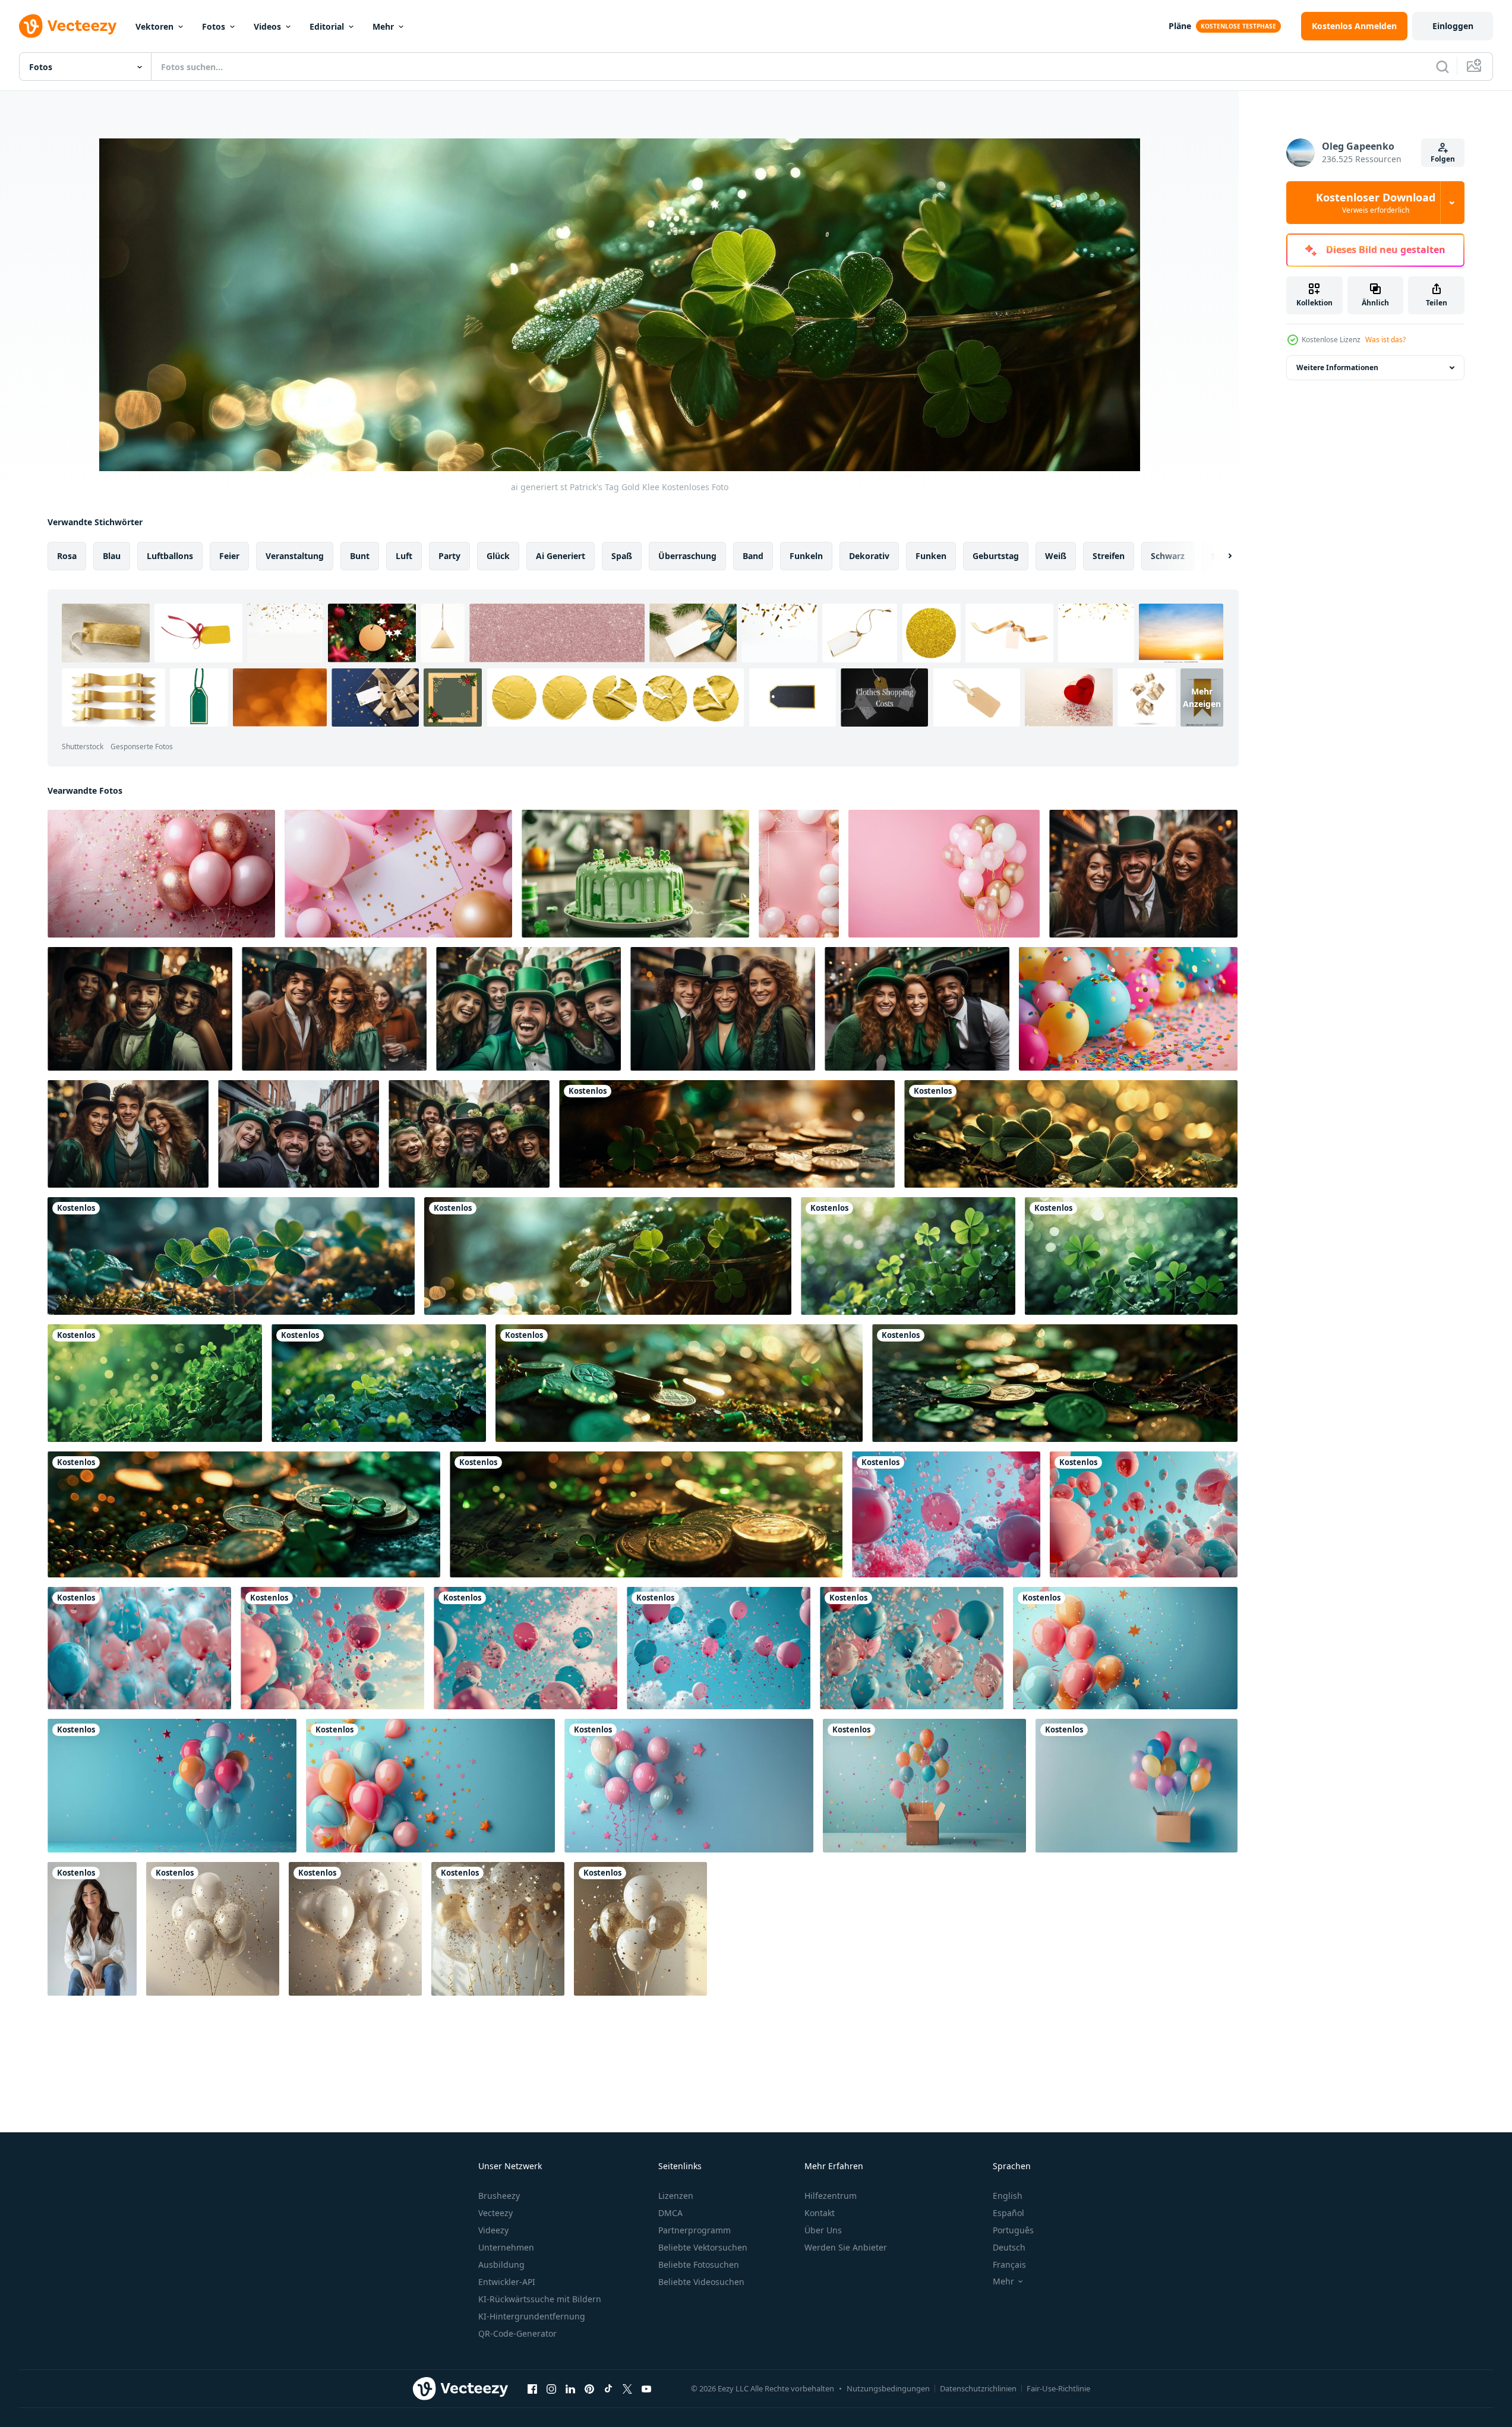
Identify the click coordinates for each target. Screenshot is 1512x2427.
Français (1009, 2265)
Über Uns (823, 2230)
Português (1013, 2230)
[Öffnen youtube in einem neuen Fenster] (646, 2388)
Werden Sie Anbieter (846, 2247)
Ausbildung (501, 2265)
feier (229, 556)
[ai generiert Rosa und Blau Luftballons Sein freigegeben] (946, 1514)
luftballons (170, 556)
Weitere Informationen (1337, 367)
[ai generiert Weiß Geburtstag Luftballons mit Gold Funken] (213, 1929)
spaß (622, 556)
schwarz (1168, 556)
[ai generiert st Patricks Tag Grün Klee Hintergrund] (908, 1256)
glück (498, 556)
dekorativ (869, 556)
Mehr (383, 26)
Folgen (1443, 159)
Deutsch (1009, 2247)
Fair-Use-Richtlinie (1058, 2388)
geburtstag (996, 556)
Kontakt (820, 2213)
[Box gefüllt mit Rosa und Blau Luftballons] (92, 1929)
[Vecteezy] (68, 26)
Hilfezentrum (831, 2196)
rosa (67, 556)
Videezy (493, 2230)
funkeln (806, 556)
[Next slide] (1220, 556)
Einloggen (1453, 26)
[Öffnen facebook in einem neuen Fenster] (532, 2388)
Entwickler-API (507, 2282)
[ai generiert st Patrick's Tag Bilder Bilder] (679, 1383)
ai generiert (561, 556)
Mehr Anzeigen (1202, 698)
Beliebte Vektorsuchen (703, 2247)
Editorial (327, 26)
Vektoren (154, 26)
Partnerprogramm (695, 2230)
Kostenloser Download (1376, 203)
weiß (1056, 556)
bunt (360, 556)
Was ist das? (1385, 340)
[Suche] (1442, 67)
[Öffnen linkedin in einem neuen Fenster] (570, 2388)
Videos (267, 26)
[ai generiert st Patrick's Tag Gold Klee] (727, 1134)
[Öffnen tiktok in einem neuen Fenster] (608, 2388)
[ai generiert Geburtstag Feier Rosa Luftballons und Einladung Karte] (398, 874)
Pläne (1180, 26)
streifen (1109, 556)
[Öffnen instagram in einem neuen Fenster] (551, 2388)
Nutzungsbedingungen (888, 2388)
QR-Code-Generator (517, 2333)
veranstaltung (295, 556)
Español (1008, 2213)
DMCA (670, 2213)
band (753, 556)
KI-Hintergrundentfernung (532, 2316)
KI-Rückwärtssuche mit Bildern (540, 2299)
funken (931, 556)
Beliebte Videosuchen (701, 2282)
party (449, 556)
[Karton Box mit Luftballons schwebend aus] (924, 1786)
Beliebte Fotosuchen (699, 2265)
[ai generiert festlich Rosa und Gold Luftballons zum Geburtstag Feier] (161, 874)
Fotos (214, 26)
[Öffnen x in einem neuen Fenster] (627, 2388)
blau (112, 556)
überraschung (687, 556)
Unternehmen (506, 2247)
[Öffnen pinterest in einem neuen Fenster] (589, 2388)
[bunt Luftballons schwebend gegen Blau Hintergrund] (1125, 1648)
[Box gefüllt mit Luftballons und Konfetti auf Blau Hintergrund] (1137, 1786)
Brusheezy (499, 2196)
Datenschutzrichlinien (978, 2388)
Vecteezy (495, 2213)
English (1008, 2196)
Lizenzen (676, 2196)
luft (404, 556)
